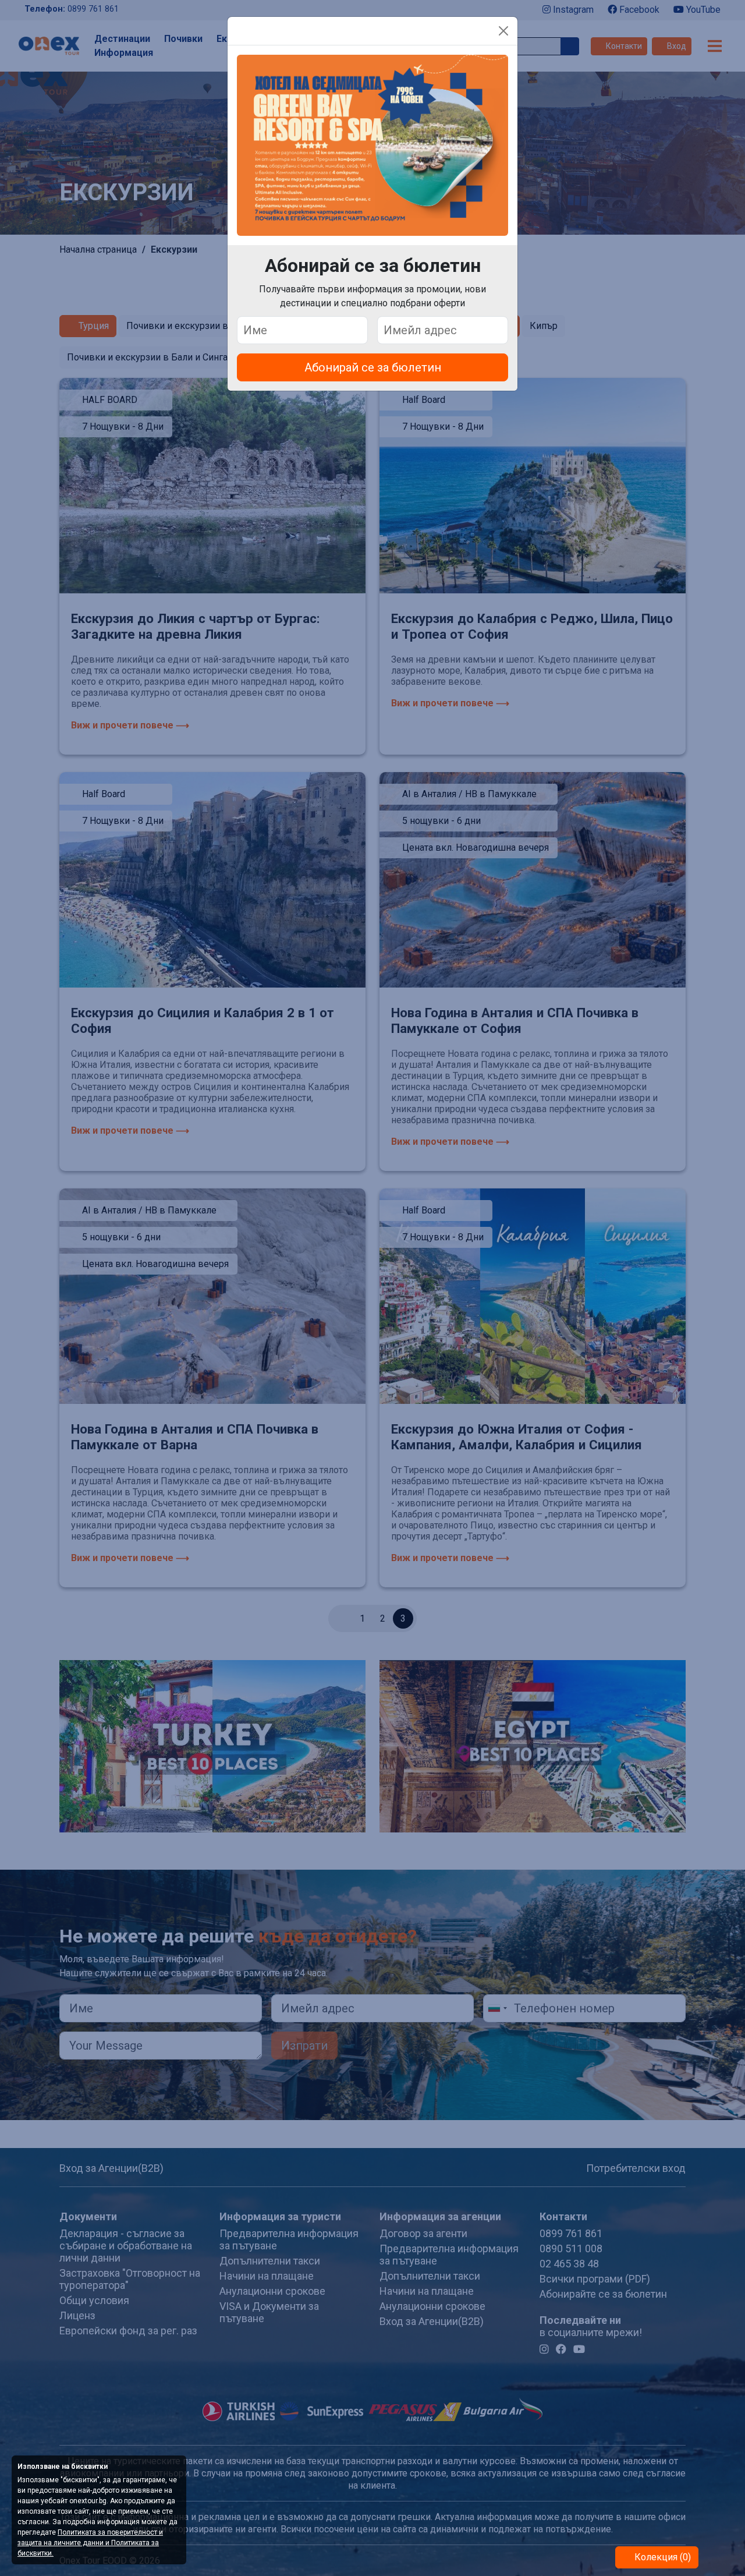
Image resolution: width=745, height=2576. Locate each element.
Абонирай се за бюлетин (373, 367)
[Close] (503, 31)
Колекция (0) (661, 2557)
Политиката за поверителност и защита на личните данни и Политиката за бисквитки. (90, 2543)
